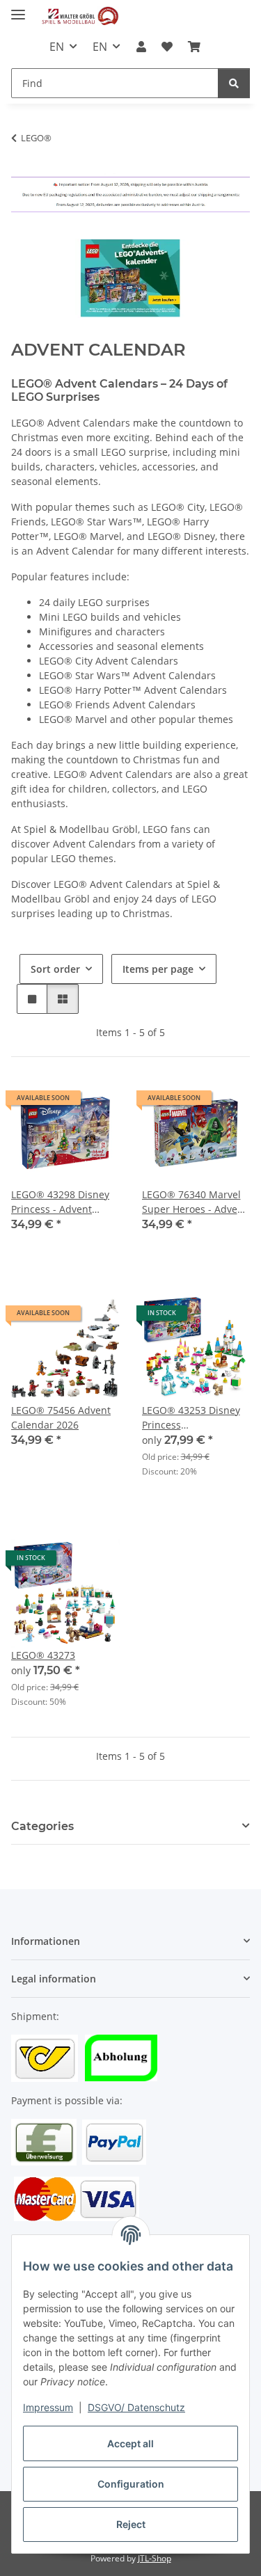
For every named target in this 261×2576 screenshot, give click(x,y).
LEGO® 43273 (43, 1655)
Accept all (130, 2443)
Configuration (131, 2484)
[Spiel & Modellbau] (80, 16)
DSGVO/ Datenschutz (136, 2407)
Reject (131, 2524)
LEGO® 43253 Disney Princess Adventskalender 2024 (194, 1418)
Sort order (55, 969)
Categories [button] (42, 1826)
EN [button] (57, 47)
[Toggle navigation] (18, 9)
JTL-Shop (155, 2558)
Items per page (158, 969)
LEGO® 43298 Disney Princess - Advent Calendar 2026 (60, 1202)
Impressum (48, 2407)
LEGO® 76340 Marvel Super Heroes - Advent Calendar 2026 (195, 1202)
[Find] (234, 83)
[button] (141, 47)
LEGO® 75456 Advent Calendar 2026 (61, 1417)
